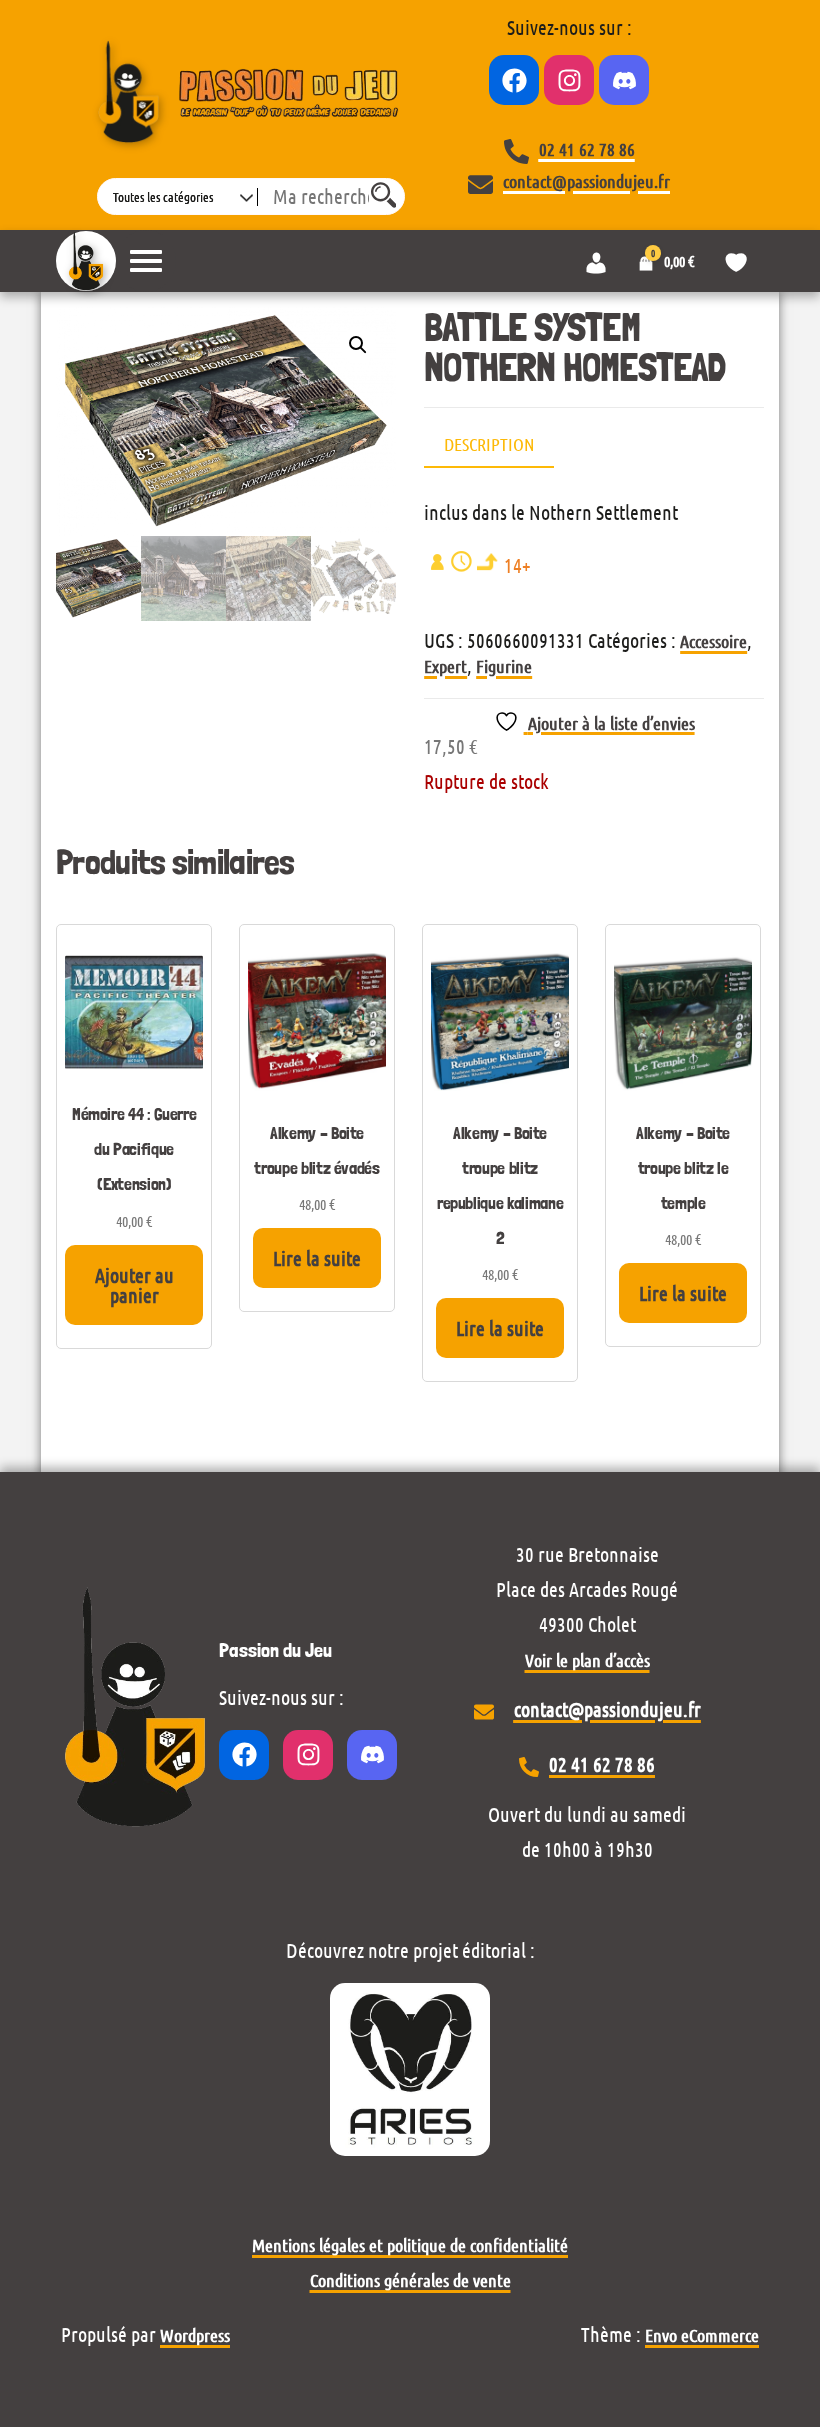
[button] (358, 345)
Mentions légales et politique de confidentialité (410, 2245)
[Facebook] (514, 80)
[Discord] (624, 80)
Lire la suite (317, 1258)
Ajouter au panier (134, 1285)
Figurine (504, 666)
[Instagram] (569, 80)
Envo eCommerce (702, 2335)
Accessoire (713, 641)
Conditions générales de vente (410, 2280)
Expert (445, 666)
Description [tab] (489, 444)
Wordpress (195, 2335)
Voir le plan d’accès (587, 1660)
